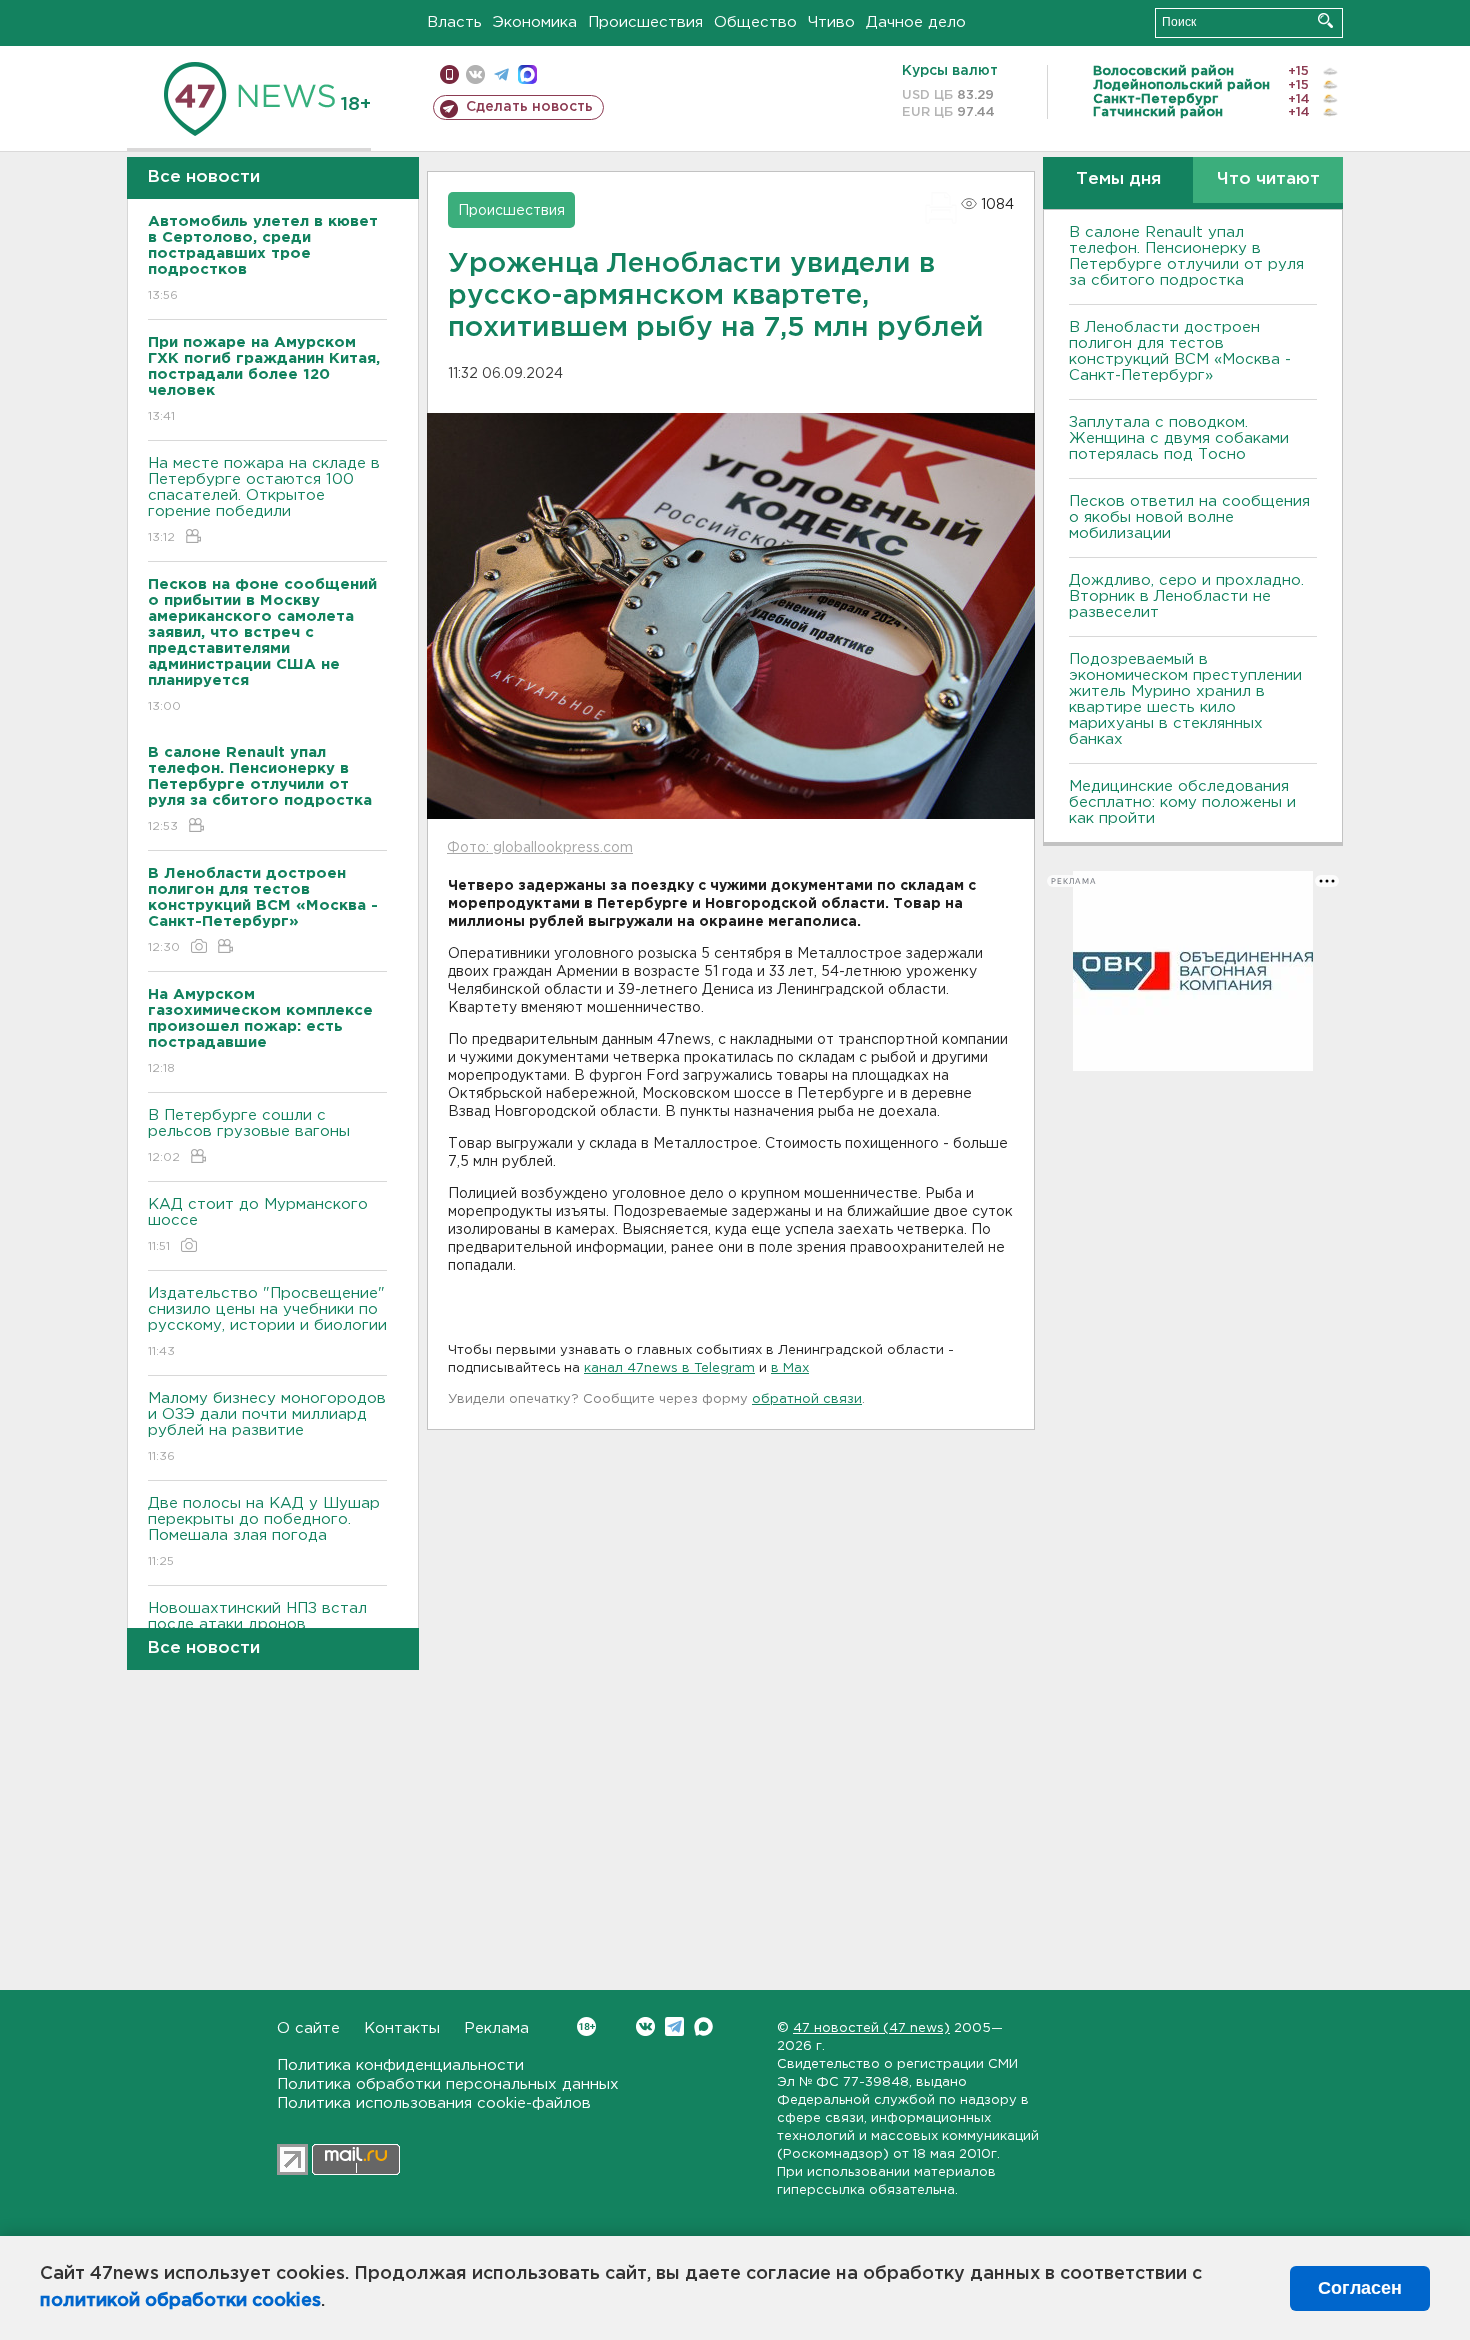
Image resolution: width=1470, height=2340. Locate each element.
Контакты (402, 2028)
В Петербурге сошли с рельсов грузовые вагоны (249, 1136)
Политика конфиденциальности (400, 2065)
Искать (1325, 20)
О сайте (308, 2028)
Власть (454, 22)
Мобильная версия (449, 74)
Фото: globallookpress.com (540, 848)
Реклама (496, 2028)
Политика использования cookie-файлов (434, 2103)
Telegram (674, 2026)
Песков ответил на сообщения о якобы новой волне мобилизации (1189, 517)
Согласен (1360, 2288)
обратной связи (807, 1399)
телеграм (501, 74)
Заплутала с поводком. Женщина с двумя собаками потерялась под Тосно (1179, 438)
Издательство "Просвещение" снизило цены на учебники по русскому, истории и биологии (267, 1322)
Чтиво (831, 22)
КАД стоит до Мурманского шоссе (258, 1225)
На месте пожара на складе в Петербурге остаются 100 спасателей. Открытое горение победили (264, 500)
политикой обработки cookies (180, 2301)
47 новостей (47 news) (871, 2028)
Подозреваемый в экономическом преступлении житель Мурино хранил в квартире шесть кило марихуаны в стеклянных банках (1185, 699)
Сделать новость (529, 107)
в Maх (790, 1368)
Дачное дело (916, 22)
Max (703, 2026)
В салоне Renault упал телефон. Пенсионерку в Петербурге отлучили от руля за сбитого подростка (1186, 256)
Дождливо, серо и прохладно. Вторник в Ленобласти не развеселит (1186, 596)
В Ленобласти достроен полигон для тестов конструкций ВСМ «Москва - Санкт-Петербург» (1180, 351)
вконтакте (475, 74)
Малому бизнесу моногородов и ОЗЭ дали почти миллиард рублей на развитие (267, 1427)
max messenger (527, 74)
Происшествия (645, 22)
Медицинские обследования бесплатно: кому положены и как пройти (1182, 802)
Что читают (1268, 179)
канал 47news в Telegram (669, 1368)
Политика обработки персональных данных (448, 2084)
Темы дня (1118, 179)
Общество (755, 22)
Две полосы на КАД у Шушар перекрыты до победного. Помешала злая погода (264, 1532)
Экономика (535, 22)
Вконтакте (645, 2026)
